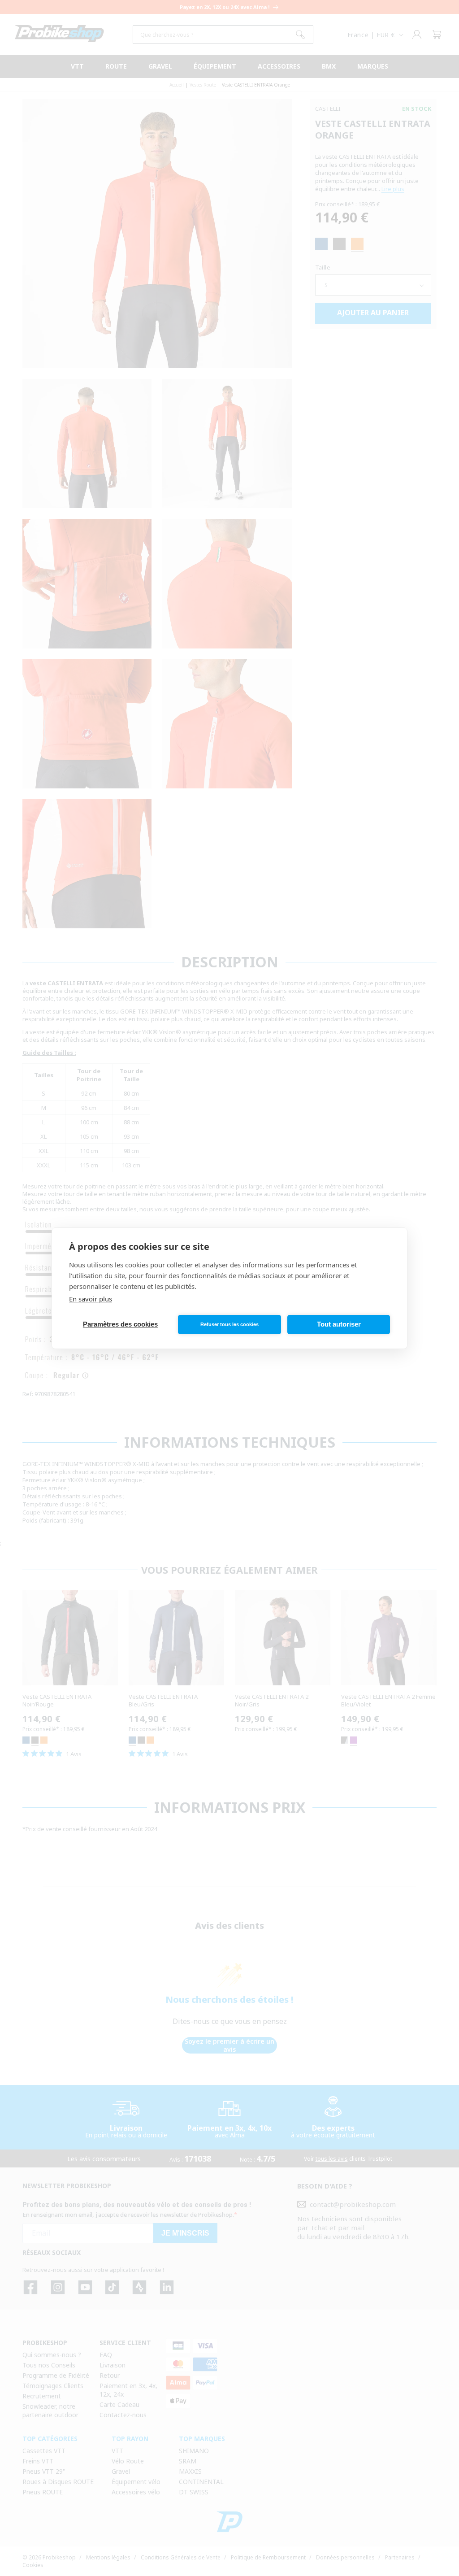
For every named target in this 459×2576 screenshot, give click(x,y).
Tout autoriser (339, 1324)
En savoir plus (91, 1299)
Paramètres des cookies (120, 1324)
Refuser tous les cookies (229, 1324)
